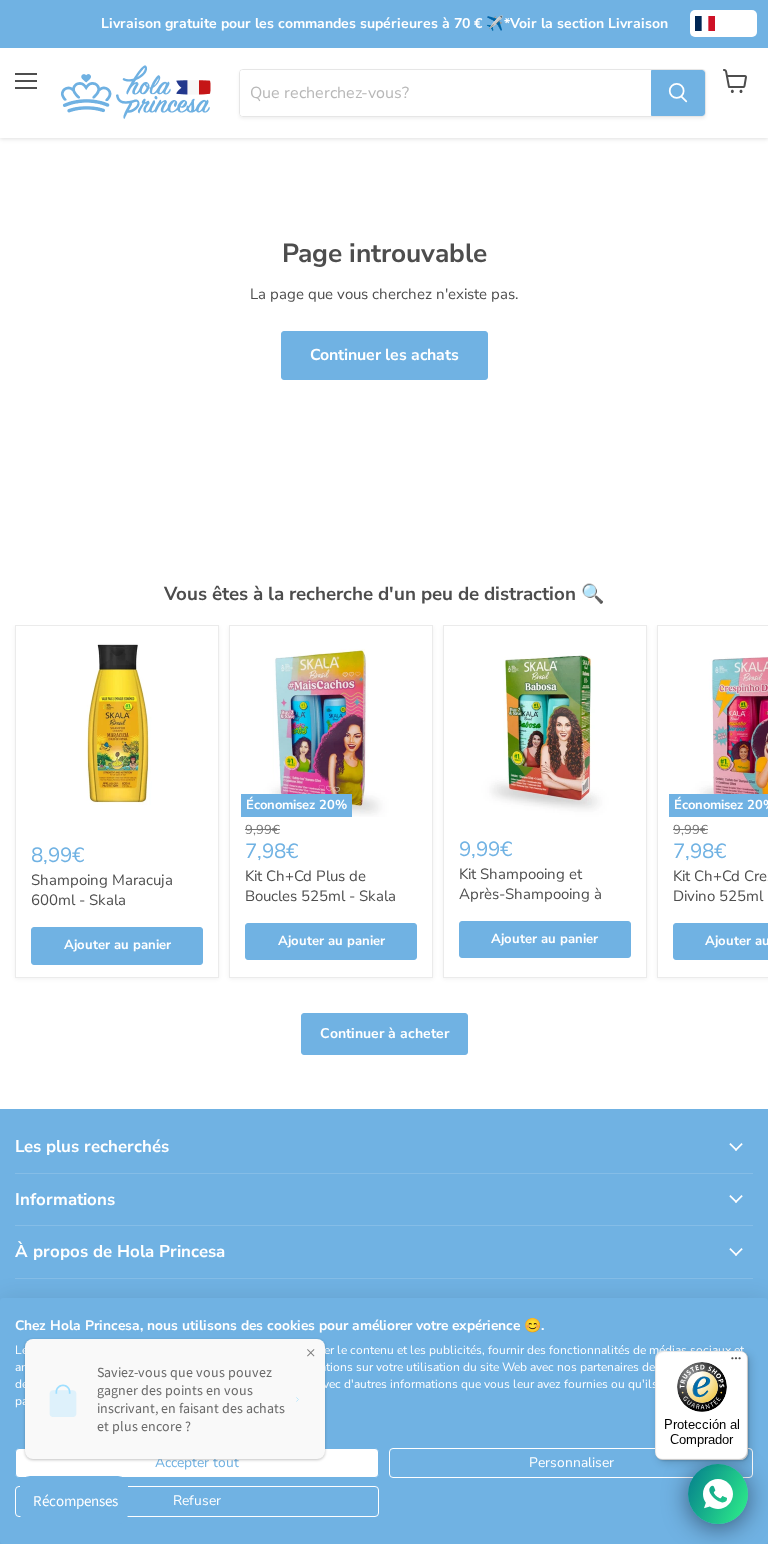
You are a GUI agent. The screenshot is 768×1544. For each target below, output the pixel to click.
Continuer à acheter (384, 1033)
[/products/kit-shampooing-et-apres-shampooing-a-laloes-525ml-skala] (545, 727)
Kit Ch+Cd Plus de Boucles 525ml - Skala (320, 886)
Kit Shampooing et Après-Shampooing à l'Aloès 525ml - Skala (530, 893)
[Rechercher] (678, 93)
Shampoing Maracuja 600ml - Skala (102, 890)
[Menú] (736, 1363)
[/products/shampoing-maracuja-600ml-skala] (117, 730)
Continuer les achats (384, 355)
